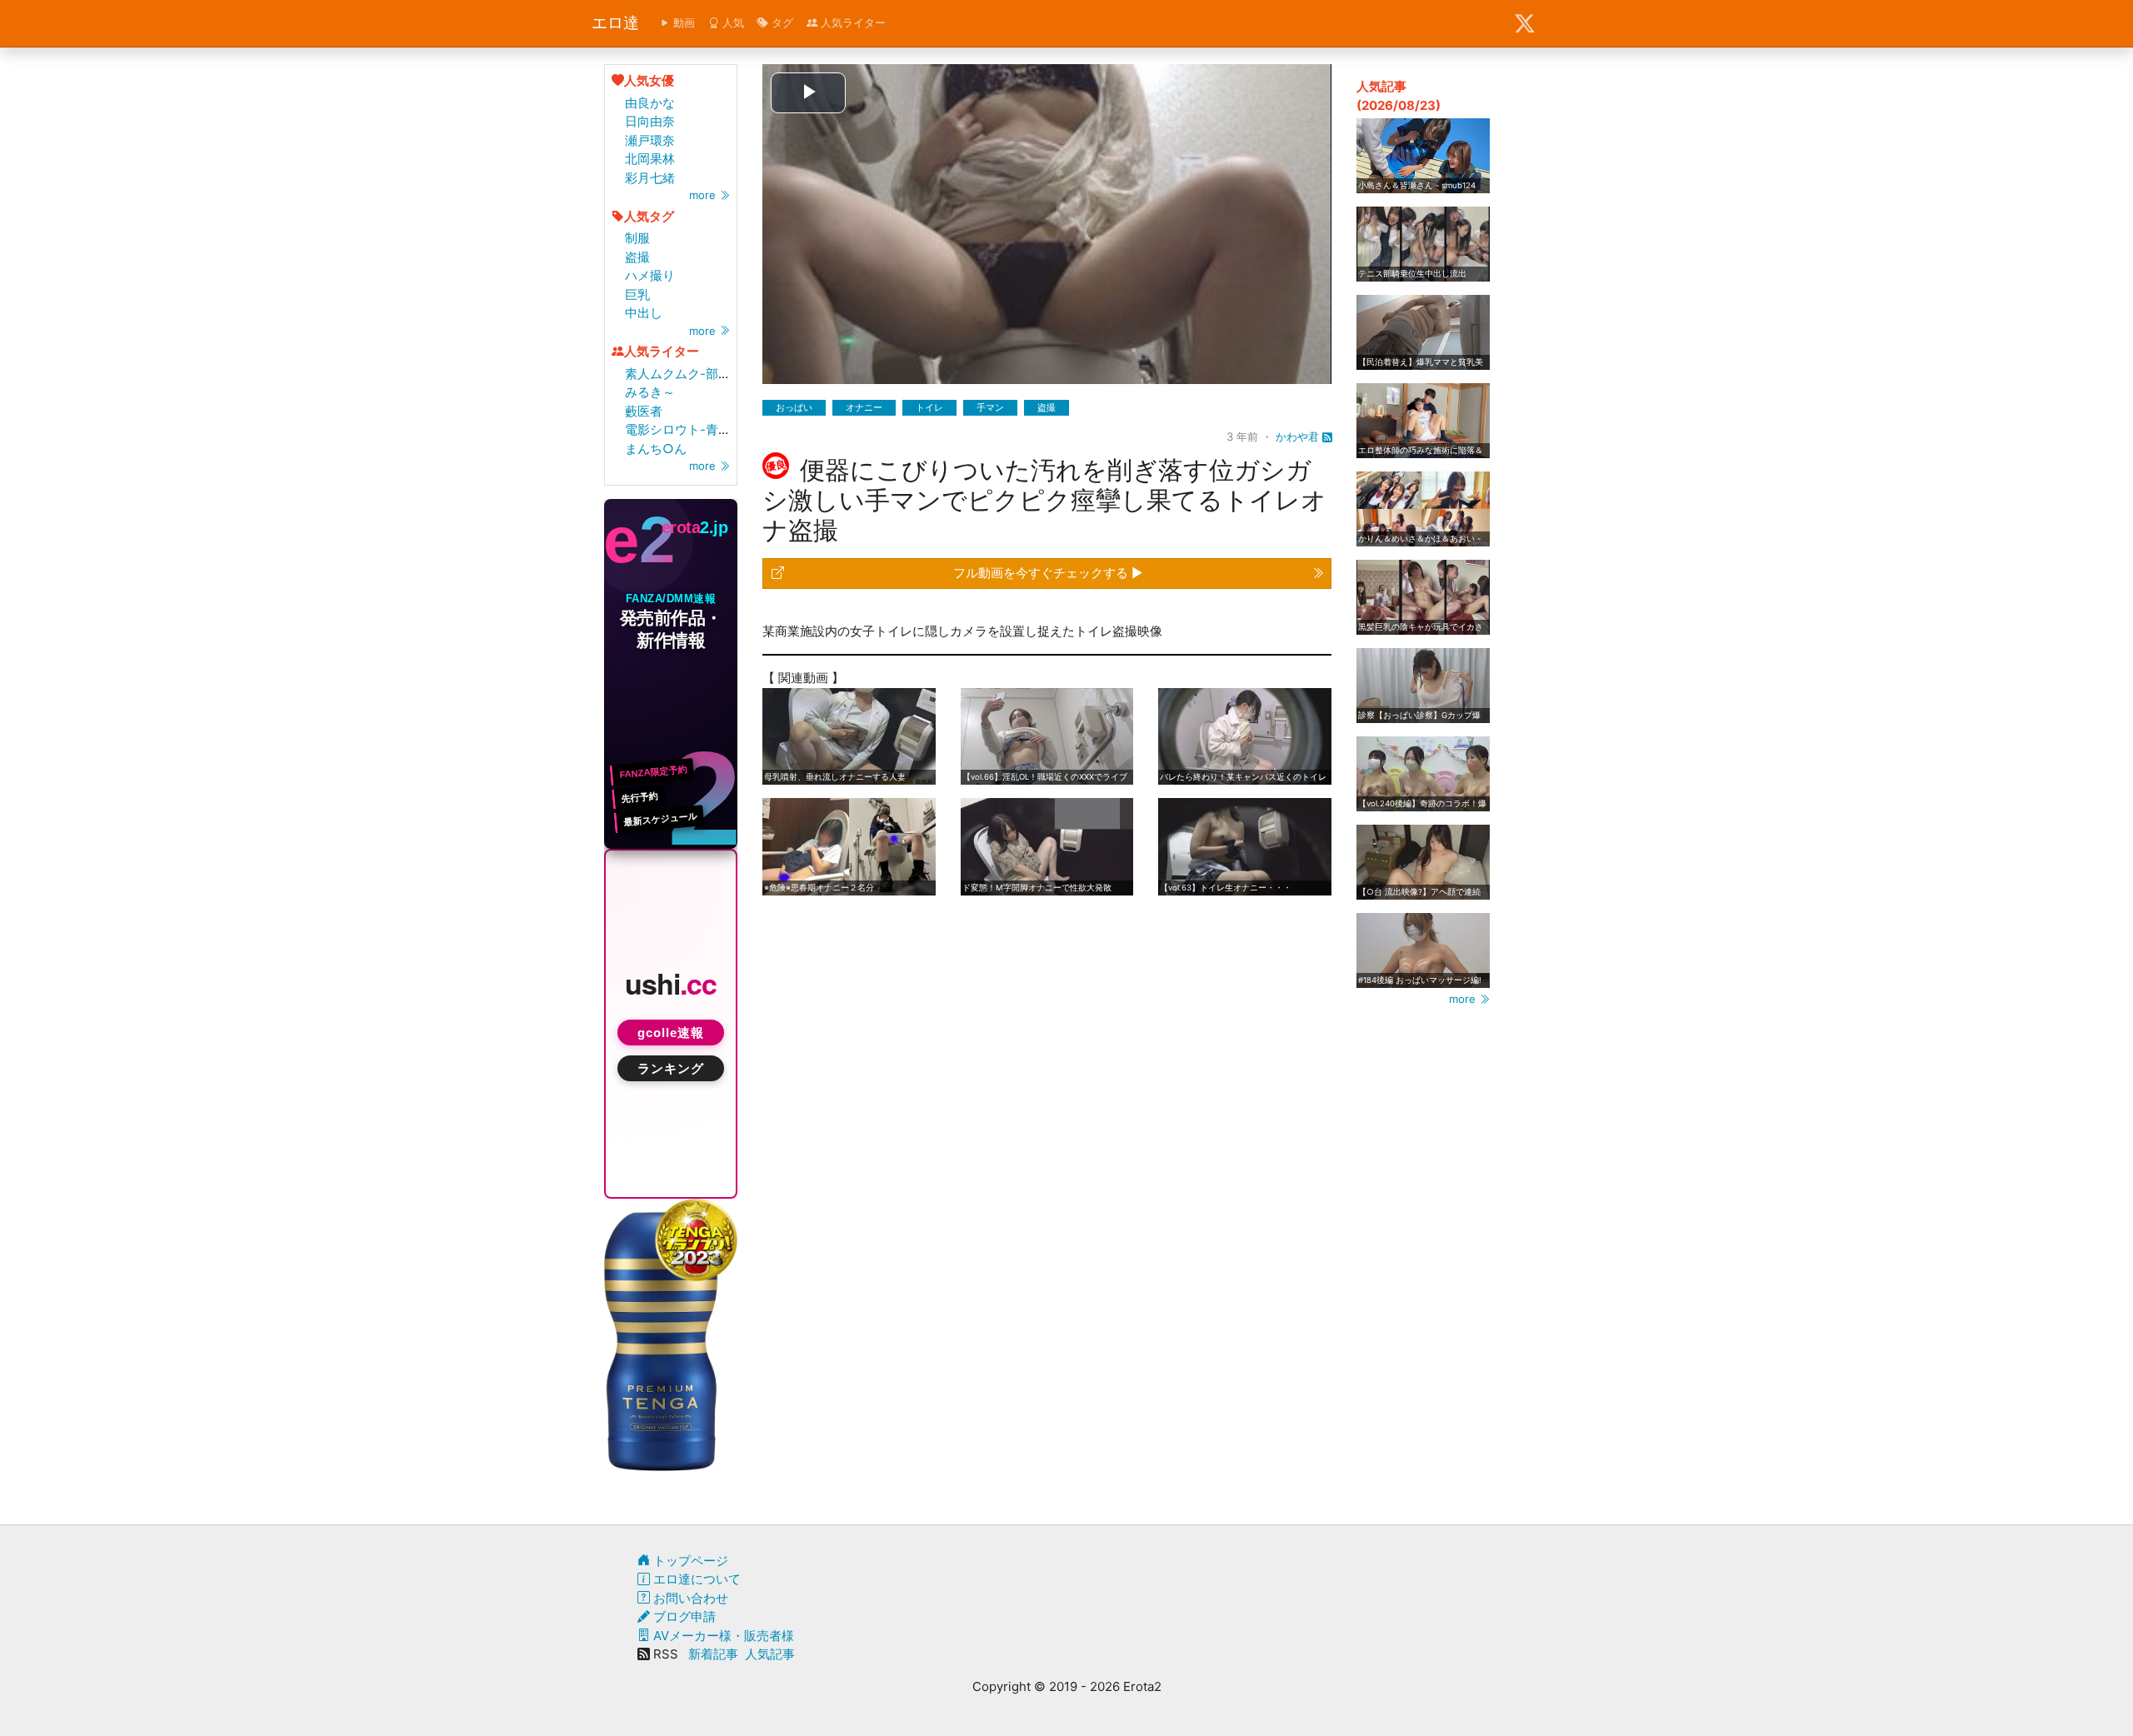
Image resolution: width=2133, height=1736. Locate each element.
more (704, 195)
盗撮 (637, 257)
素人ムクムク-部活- (681, 374)
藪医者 (644, 411)
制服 (637, 238)
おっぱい (794, 407)
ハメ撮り (650, 275)
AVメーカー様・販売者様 (722, 1636)
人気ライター (852, 22)
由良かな (650, 103)
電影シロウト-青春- (681, 429)
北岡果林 (650, 159)
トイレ (929, 407)
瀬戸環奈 (650, 140)
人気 (732, 22)
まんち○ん (656, 449)
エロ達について (695, 1579)
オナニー (864, 407)
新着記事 (713, 1654)
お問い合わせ (689, 1598)
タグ (781, 22)
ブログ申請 (683, 1616)
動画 (682, 22)
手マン (990, 407)
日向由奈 (650, 121)
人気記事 (770, 1654)
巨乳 (637, 294)
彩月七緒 (650, 178)
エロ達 (615, 23)
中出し (644, 313)
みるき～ (650, 392)
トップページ (689, 1561)
